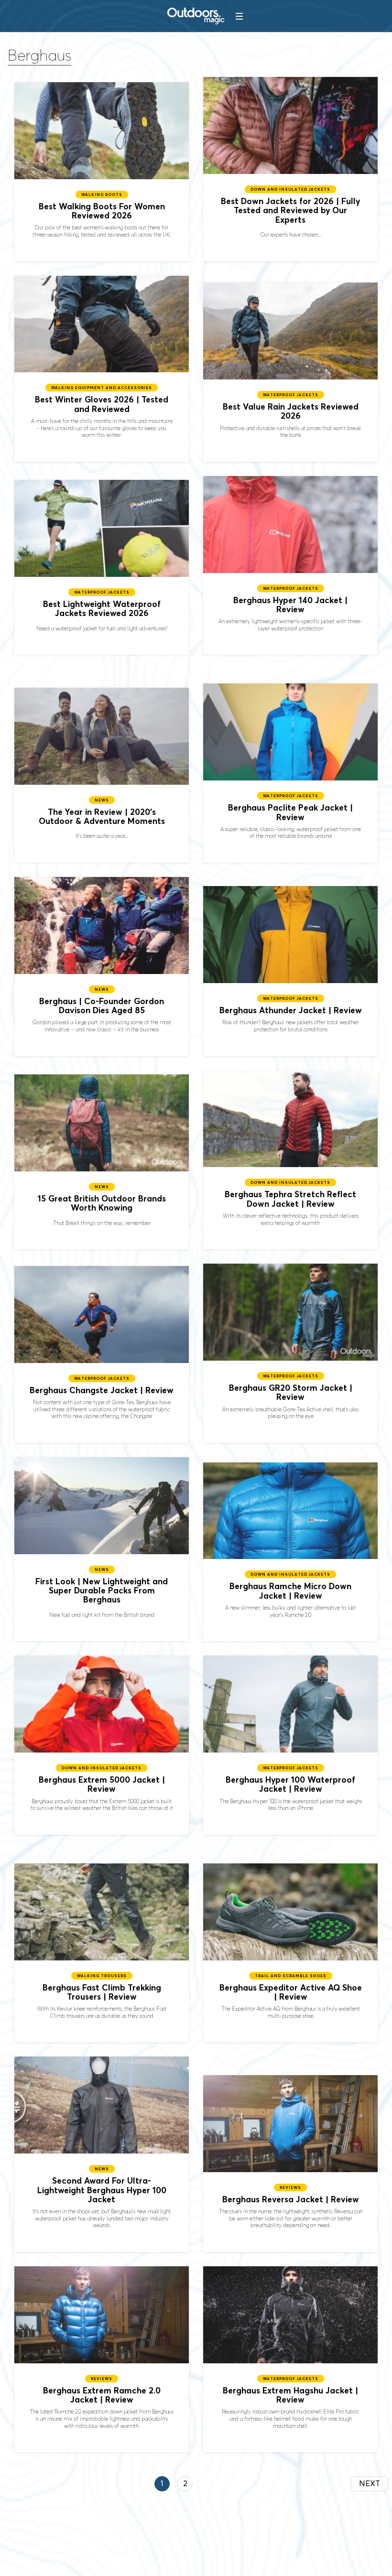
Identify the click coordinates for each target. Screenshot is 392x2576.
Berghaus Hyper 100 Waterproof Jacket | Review (290, 1745)
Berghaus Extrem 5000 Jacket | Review (102, 1745)
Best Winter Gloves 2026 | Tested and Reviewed (102, 369)
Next (370, 2483)
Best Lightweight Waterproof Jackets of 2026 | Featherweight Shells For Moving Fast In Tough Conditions (102, 567)
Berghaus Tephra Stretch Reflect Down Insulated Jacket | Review (290, 1160)
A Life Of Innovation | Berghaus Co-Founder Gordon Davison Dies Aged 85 (102, 967)
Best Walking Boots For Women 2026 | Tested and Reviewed (102, 172)
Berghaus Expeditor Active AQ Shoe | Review (290, 1953)
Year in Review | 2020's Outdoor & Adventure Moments (102, 775)
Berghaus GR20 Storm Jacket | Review (290, 1353)
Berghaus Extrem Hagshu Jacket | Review (290, 2359)
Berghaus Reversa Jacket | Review (290, 2164)
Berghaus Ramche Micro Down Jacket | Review (290, 1552)
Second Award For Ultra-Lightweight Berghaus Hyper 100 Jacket (102, 2154)
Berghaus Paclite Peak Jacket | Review (290, 773)
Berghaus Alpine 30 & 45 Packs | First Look (102, 1549)
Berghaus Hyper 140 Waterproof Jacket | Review (290, 566)
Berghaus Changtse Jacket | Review (102, 1354)
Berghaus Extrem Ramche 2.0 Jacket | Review (102, 2359)
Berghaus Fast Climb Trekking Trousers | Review (102, 1953)
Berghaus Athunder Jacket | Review (290, 971)
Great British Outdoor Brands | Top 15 (102, 1162)
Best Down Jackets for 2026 (290, 169)
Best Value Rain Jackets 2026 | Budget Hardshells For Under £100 (290, 372)
